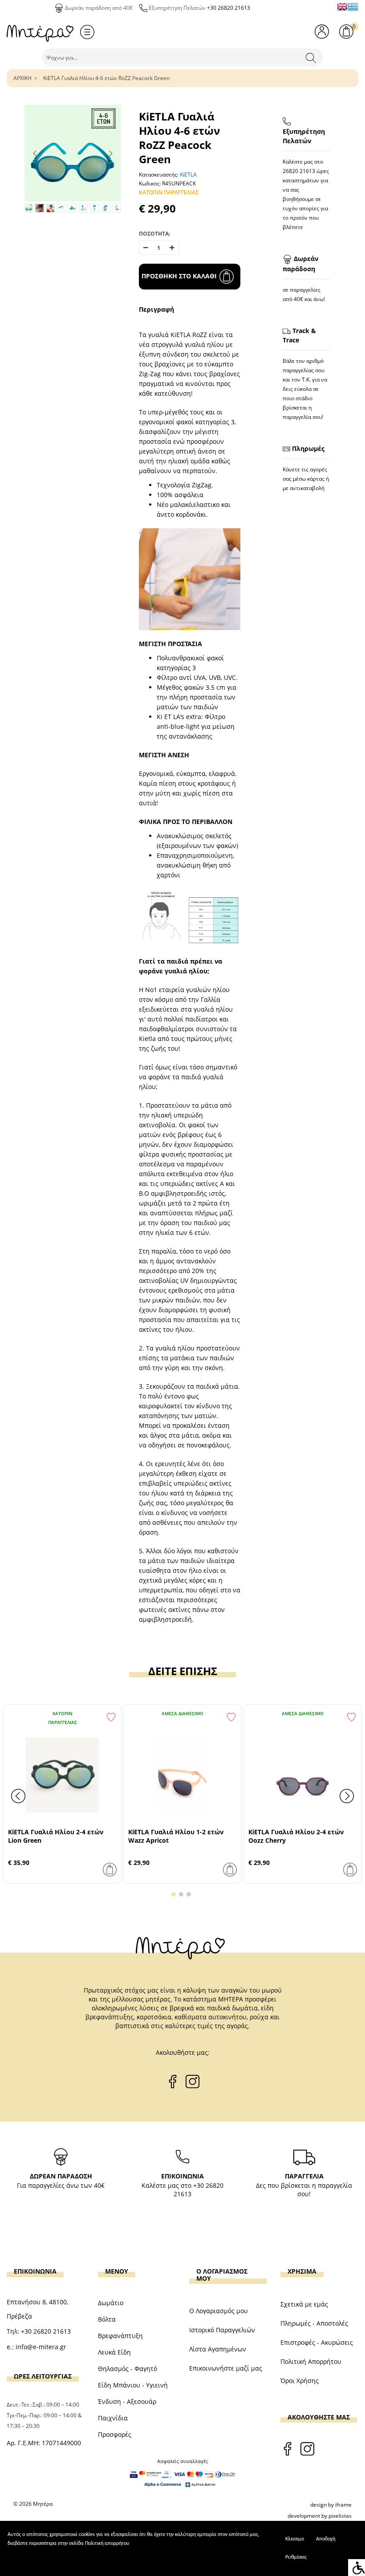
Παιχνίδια (113, 2418)
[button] (174, 1894)
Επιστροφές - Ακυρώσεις (317, 2342)
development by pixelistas (320, 2516)
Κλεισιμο (295, 2539)
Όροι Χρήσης (300, 2381)
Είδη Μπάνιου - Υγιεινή (133, 2385)
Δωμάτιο (111, 2303)
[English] (342, 7)
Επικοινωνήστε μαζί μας (226, 2368)
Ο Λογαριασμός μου (219, 2311)
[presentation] (18, 1796)
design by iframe (331, 2505)
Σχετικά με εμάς (304, 2304)
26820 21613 (299, 171)
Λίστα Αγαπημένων (218, 2349)
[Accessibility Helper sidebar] (357, 2568)
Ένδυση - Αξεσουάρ (127, 2401)
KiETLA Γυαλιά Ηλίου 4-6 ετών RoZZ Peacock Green (106, 78)
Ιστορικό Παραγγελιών (222, 2330)
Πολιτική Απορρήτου (311, 2361)
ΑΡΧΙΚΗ (22, 78)
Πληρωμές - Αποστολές (314, 2323)
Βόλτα (107, 2319)
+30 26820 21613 (229, 8)
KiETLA (188, 175)
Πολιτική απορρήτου (107, 2544)
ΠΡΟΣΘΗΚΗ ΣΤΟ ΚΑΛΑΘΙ (179, 276)
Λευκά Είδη (114, 2352)
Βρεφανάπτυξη (120, 2336)
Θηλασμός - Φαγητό (128, 2369)
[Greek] (353, 7)
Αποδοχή (326, 2539)
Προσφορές (115, 2434)
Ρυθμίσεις (296, 2557)
